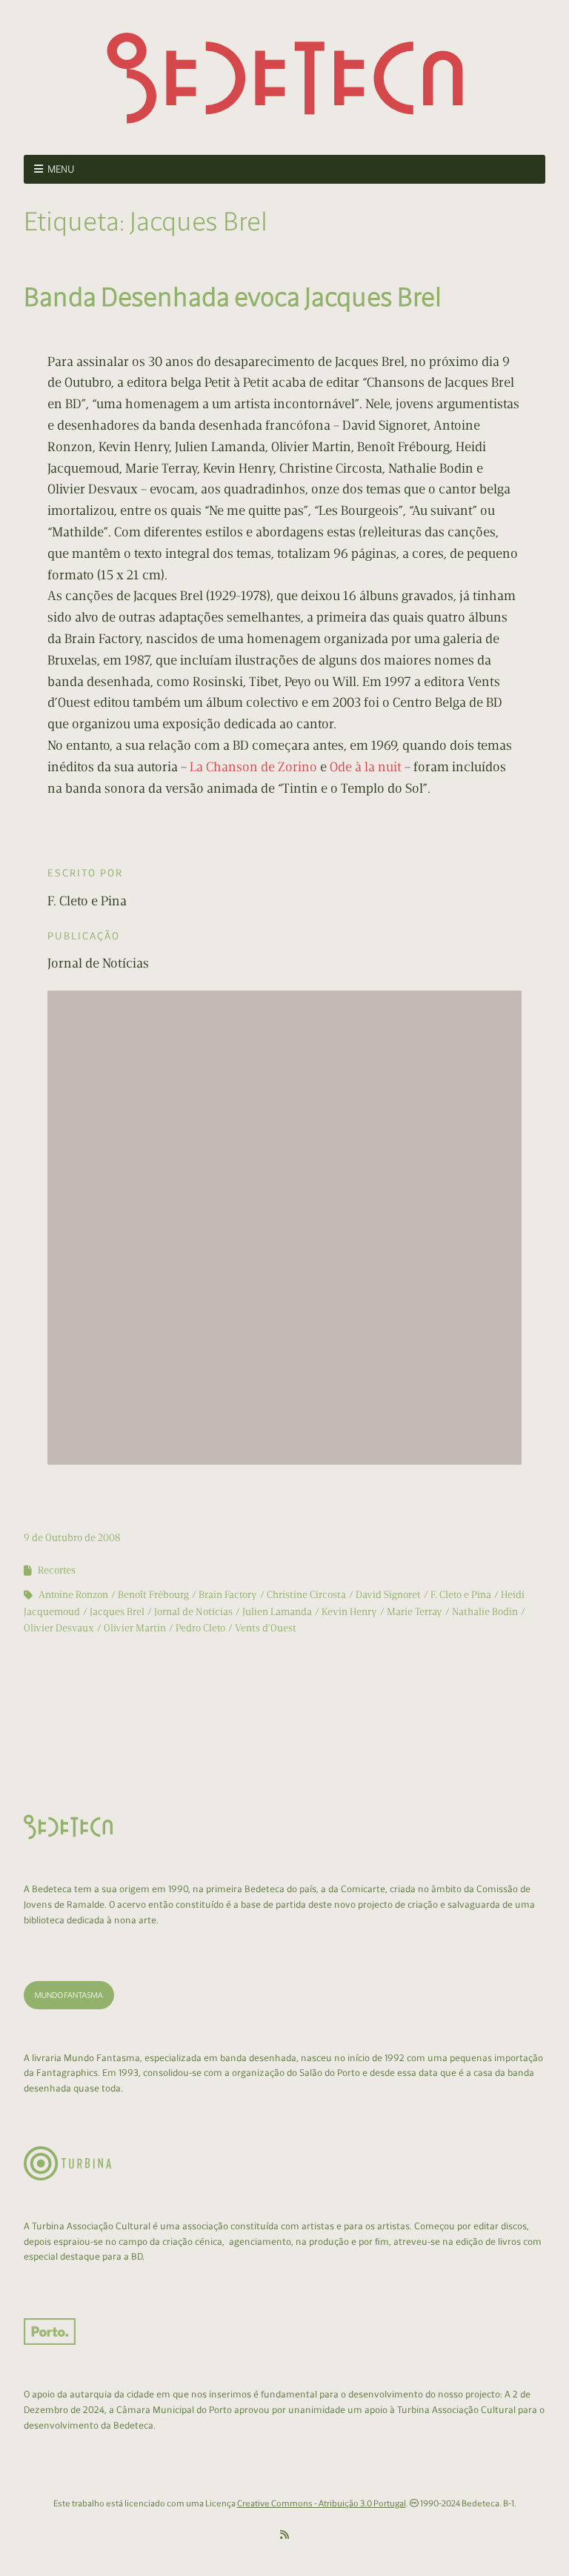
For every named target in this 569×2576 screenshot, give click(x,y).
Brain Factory (228, 1595)
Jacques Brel (117, 1612)
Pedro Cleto (200, 1628)
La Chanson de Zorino (253, 767)
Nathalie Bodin (485, 1612)
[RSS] (284, 2535)
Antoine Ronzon (73, 1595)
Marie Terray (415, 1612)
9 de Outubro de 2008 (72, 1538)
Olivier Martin (135, 1628)
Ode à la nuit (366, 767)
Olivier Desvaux (59, 1628)
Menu (61, 169)
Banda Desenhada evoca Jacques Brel (233, 297)
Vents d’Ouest (266, 1628)
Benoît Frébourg (153, 1595)
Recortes (57, 1570)
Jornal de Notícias (193, 1612)
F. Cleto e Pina (461, 1595)
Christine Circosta (306, 1595)
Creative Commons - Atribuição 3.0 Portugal (322, 2503)
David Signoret (388, 1595)
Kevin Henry (349, 1612)
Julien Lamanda (277, 1612)
